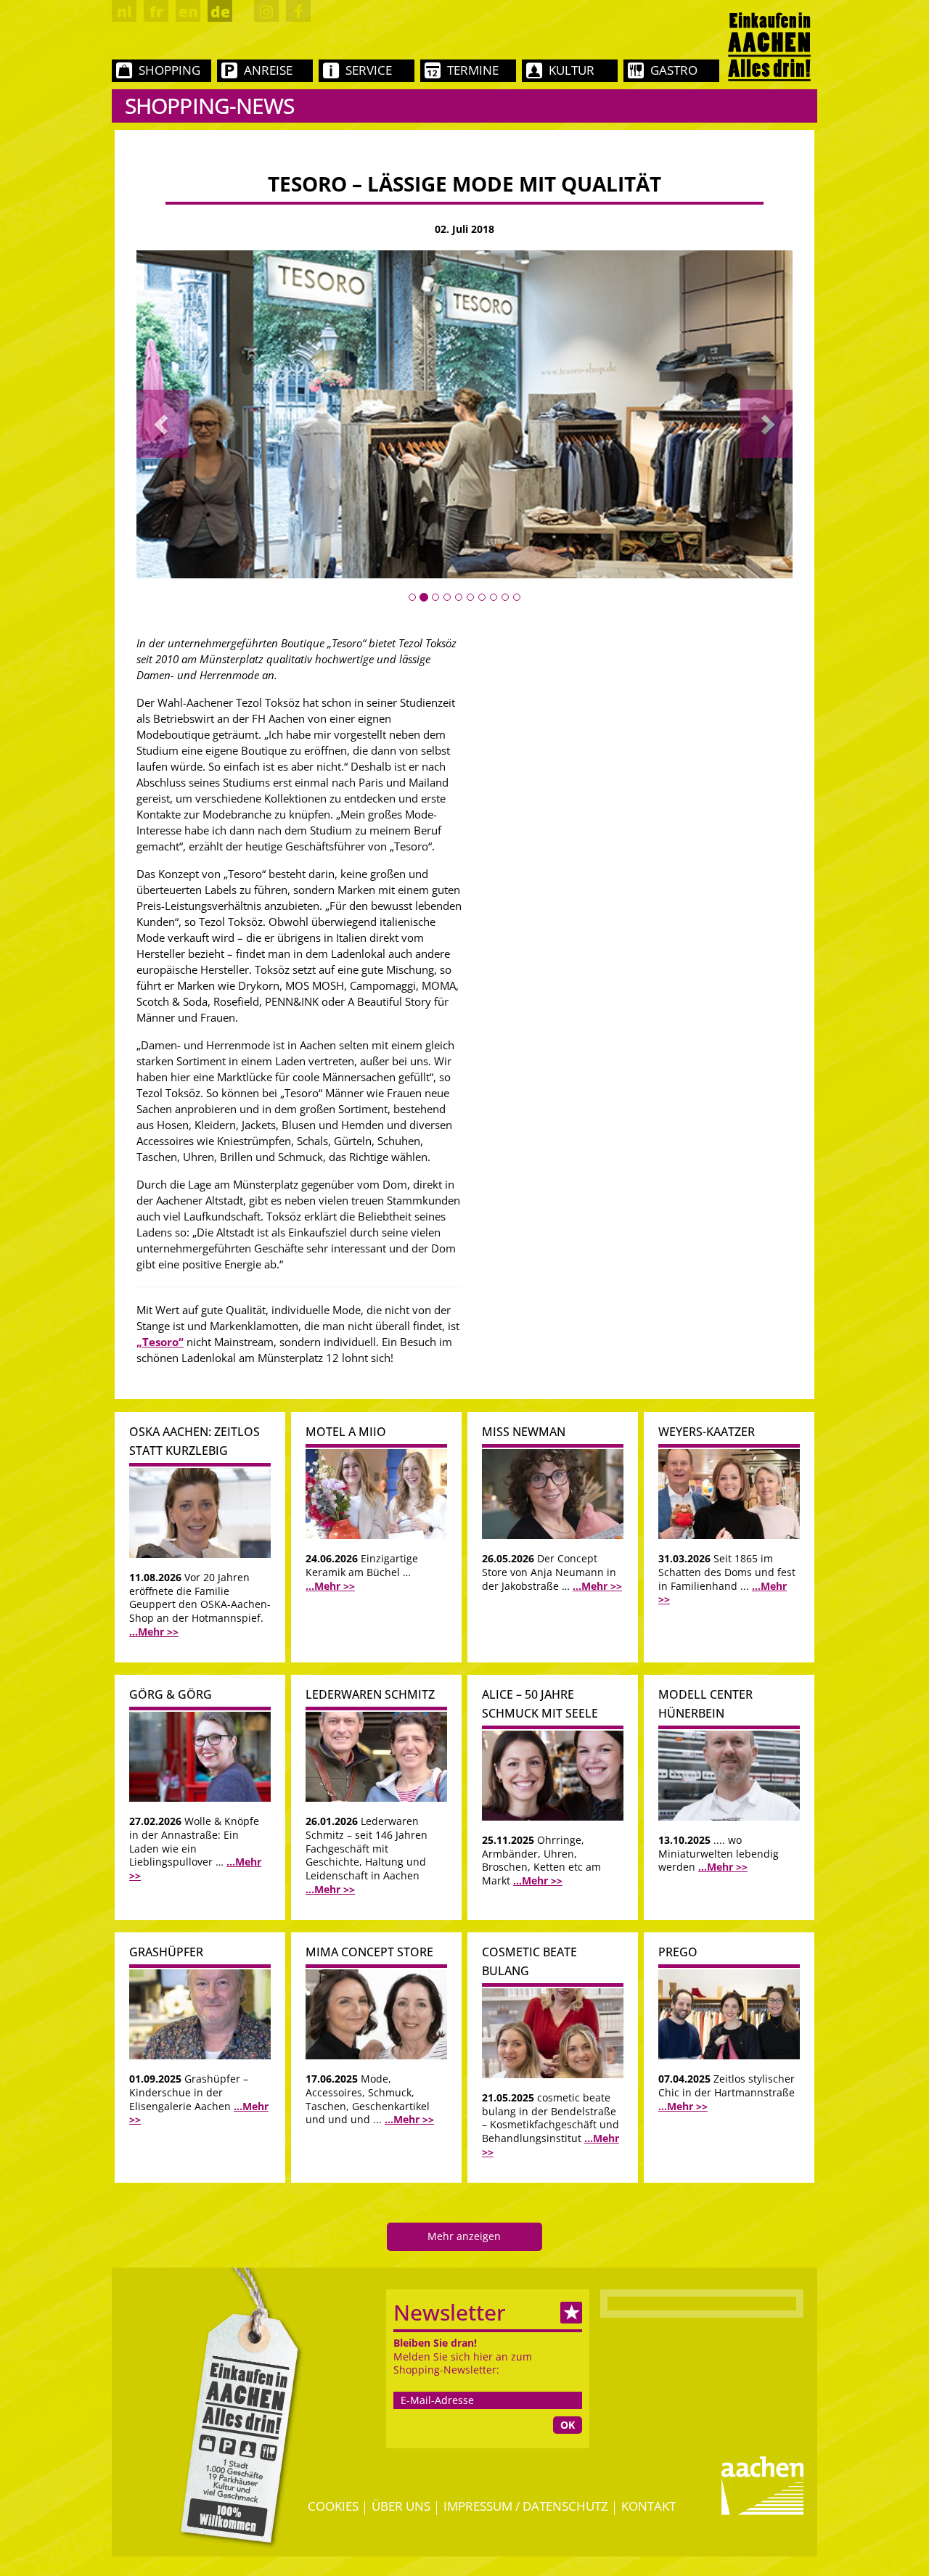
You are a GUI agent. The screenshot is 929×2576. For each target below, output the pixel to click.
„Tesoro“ (160, 1342)
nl (124, 12)
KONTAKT (648, 2506)
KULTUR (572, 70)
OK (568, 2425)
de (220, 12)
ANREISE (268, 70)
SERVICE (369, 70)
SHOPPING (169, 70)
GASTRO (674, 70)
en (188, 12)
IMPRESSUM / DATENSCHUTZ (526, 2506)
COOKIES (333, 2506)
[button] (163, 423)
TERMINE (473, 70)
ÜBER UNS (401, 2506)
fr (156, 12)
